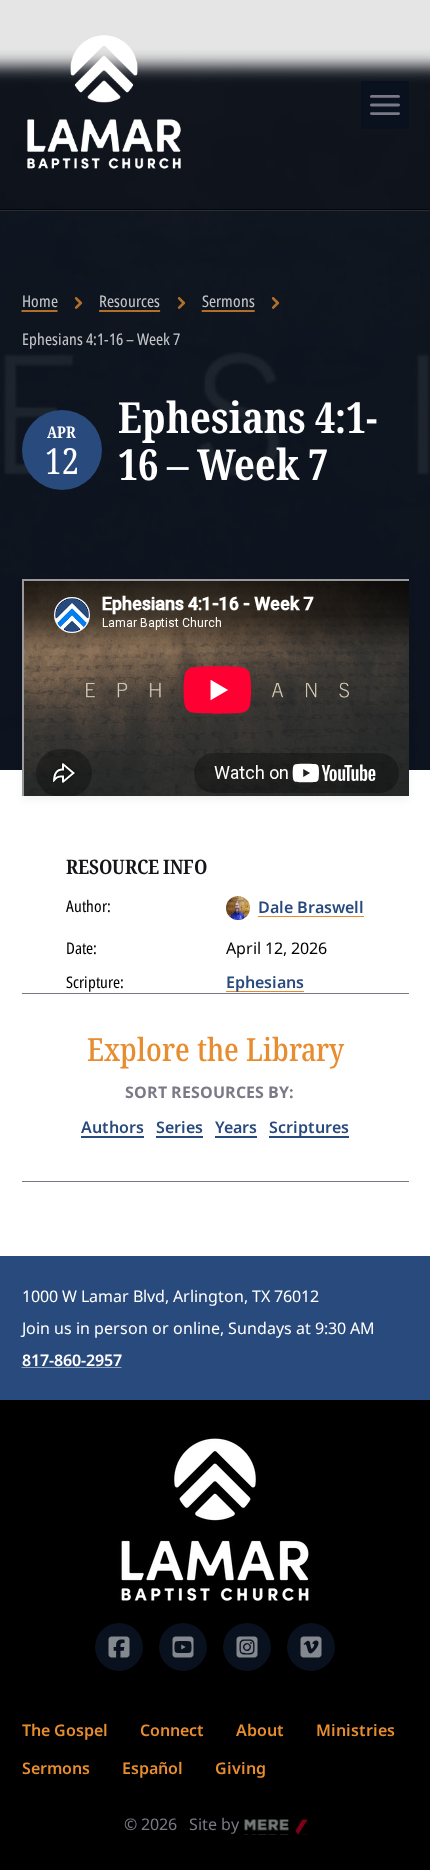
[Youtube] (183, 1647)
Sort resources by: (209, 1092)
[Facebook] (119, 1647)
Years (236, 1127)
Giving (240, 1768)
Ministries (355, 1730)
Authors (112, 1127)
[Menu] (385, 105)
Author (86, 906)
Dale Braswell (311, 907)
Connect (172, 1730)
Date (79, 948)
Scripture (93, 982)
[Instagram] (247, 1647)
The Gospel (65, 1730)
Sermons (228, 301)
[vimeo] (311, 1647)
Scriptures (309, 1127)
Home (40, 301)
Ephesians (265, 982)
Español (152, 1768)
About (260, 1730)
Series (179, 1127)
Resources (129, 301)
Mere (264, 1826)
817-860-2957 (72, 1360)
